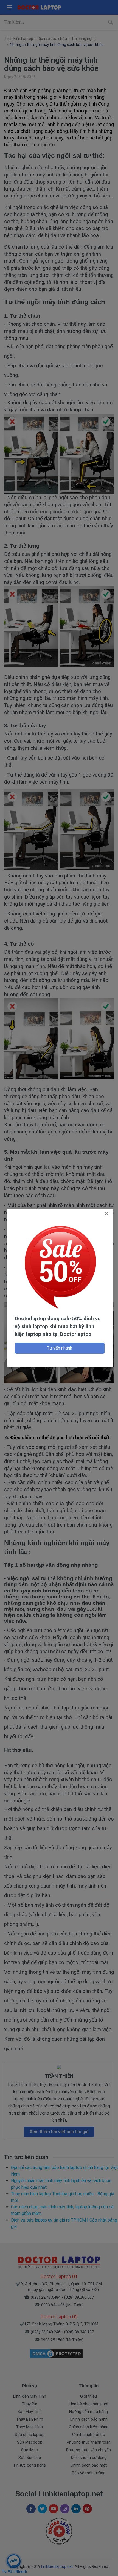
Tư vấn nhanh (60, 1348)
